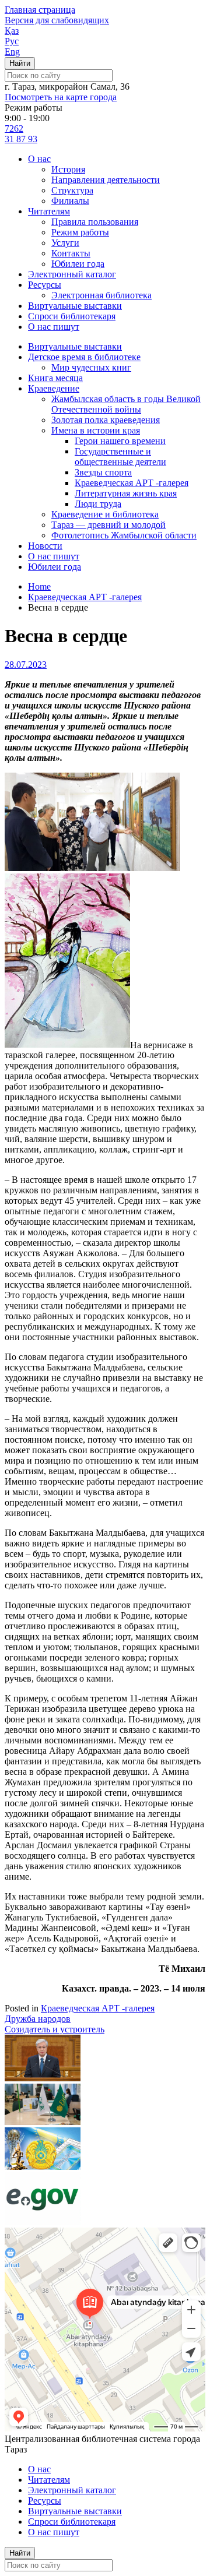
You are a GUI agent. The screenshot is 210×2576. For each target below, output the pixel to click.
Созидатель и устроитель (55, 2029)
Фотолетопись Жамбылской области (124, 535)
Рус (12, 41)
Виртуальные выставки (75, 306)
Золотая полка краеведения (106, 420)
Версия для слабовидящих (57, 20)
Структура (72, 190)
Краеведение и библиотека (105, 514)
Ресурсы (45, 285)
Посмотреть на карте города (61, 97)
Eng (12, 52)
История (68, 169)
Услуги (65, 243)
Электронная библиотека (101, 295)
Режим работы (80, 232)
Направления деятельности (106, 180)
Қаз (12, 31)
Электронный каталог (72, 274)
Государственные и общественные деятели (120, 457)
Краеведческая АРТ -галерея (132, 483)
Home (39, 586)
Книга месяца (55, 378)
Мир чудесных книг (91, 367)
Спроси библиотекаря (72, 316)
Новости (45, 546)
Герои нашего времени (120, 441)
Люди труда (98, 504)
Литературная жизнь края (126, 493)
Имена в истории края (96, 430)
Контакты (71, 253)
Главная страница (40, 10)
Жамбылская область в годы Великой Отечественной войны (126, 404)
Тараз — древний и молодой (108, 525)
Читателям (49, 211)
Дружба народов (38, 2019)
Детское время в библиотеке (84, 357)
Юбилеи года (78, 264)
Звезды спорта (103, 472)
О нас (39, 159)
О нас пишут (54, 327)
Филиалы (70, 201)
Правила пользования (95, 222)
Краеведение (54, 388)
